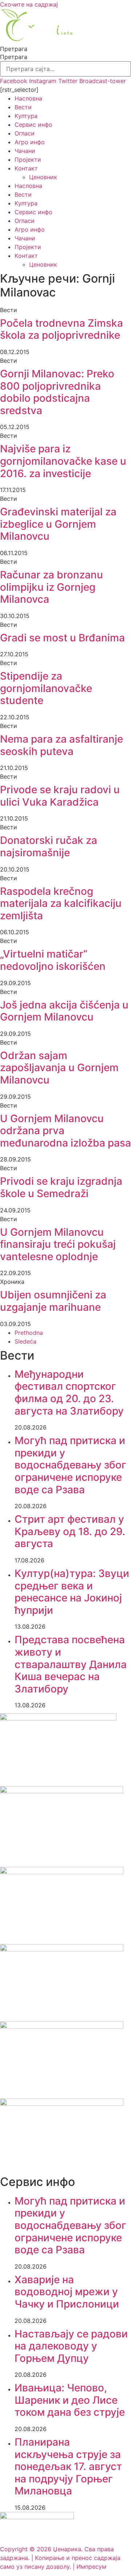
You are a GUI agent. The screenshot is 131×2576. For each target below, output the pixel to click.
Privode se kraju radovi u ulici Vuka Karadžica (60, 796)
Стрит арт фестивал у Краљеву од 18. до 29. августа (70, 1531)
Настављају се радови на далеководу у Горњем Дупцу (71, 2346)
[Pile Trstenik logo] (61, 1791)
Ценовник (43, 177)
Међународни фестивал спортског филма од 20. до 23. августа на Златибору (69, 1393)
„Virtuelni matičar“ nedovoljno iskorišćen (53, 960)
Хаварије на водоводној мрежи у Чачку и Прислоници (67, 2292)
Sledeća (25, 1341)
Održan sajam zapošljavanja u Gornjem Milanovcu (59, 1068)
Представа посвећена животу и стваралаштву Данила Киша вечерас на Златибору (71, 1664)
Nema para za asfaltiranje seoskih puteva (61, 745)
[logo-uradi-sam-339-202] (62, 1872)
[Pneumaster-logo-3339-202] (62, 2104)
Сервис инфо (33, 125)
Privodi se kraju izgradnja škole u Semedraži (61, 1187)
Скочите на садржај (29, 4)
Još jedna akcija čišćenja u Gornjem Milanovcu (64, 1011)
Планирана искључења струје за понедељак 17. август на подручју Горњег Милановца (68, 2466)
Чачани (25, 151)
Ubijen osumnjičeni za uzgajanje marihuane (53, 1301)
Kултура (26, 116)
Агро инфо (30, 142)
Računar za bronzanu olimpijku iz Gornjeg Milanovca (51, 587)
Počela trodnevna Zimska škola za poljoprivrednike (61, 329)
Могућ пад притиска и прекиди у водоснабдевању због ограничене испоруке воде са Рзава (70, 1465)
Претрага (14, 49)
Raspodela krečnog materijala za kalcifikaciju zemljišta (61, 903)
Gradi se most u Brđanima (62, 638)
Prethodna (29, 1333)
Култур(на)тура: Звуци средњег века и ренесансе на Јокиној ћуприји (72, 1592)
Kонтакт (26, 168)
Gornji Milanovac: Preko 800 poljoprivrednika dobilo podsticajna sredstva (57, 392)
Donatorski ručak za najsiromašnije (49, 846)
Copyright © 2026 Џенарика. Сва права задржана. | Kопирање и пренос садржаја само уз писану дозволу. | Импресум (60, 2558)
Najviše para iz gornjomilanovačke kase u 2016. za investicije (63, 461)
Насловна (28, 98)
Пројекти (28, 160)
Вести (23, 107)
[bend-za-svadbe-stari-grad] (58, 1718)
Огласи (25, 133)
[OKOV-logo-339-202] (62, 1949)
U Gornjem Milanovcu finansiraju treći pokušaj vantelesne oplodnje (58, 1244)
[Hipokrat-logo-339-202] (62, 2026)
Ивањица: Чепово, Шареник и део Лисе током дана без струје (70, 2400)
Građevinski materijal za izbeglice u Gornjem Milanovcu (58, 524)
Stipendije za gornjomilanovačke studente (46, 688)
